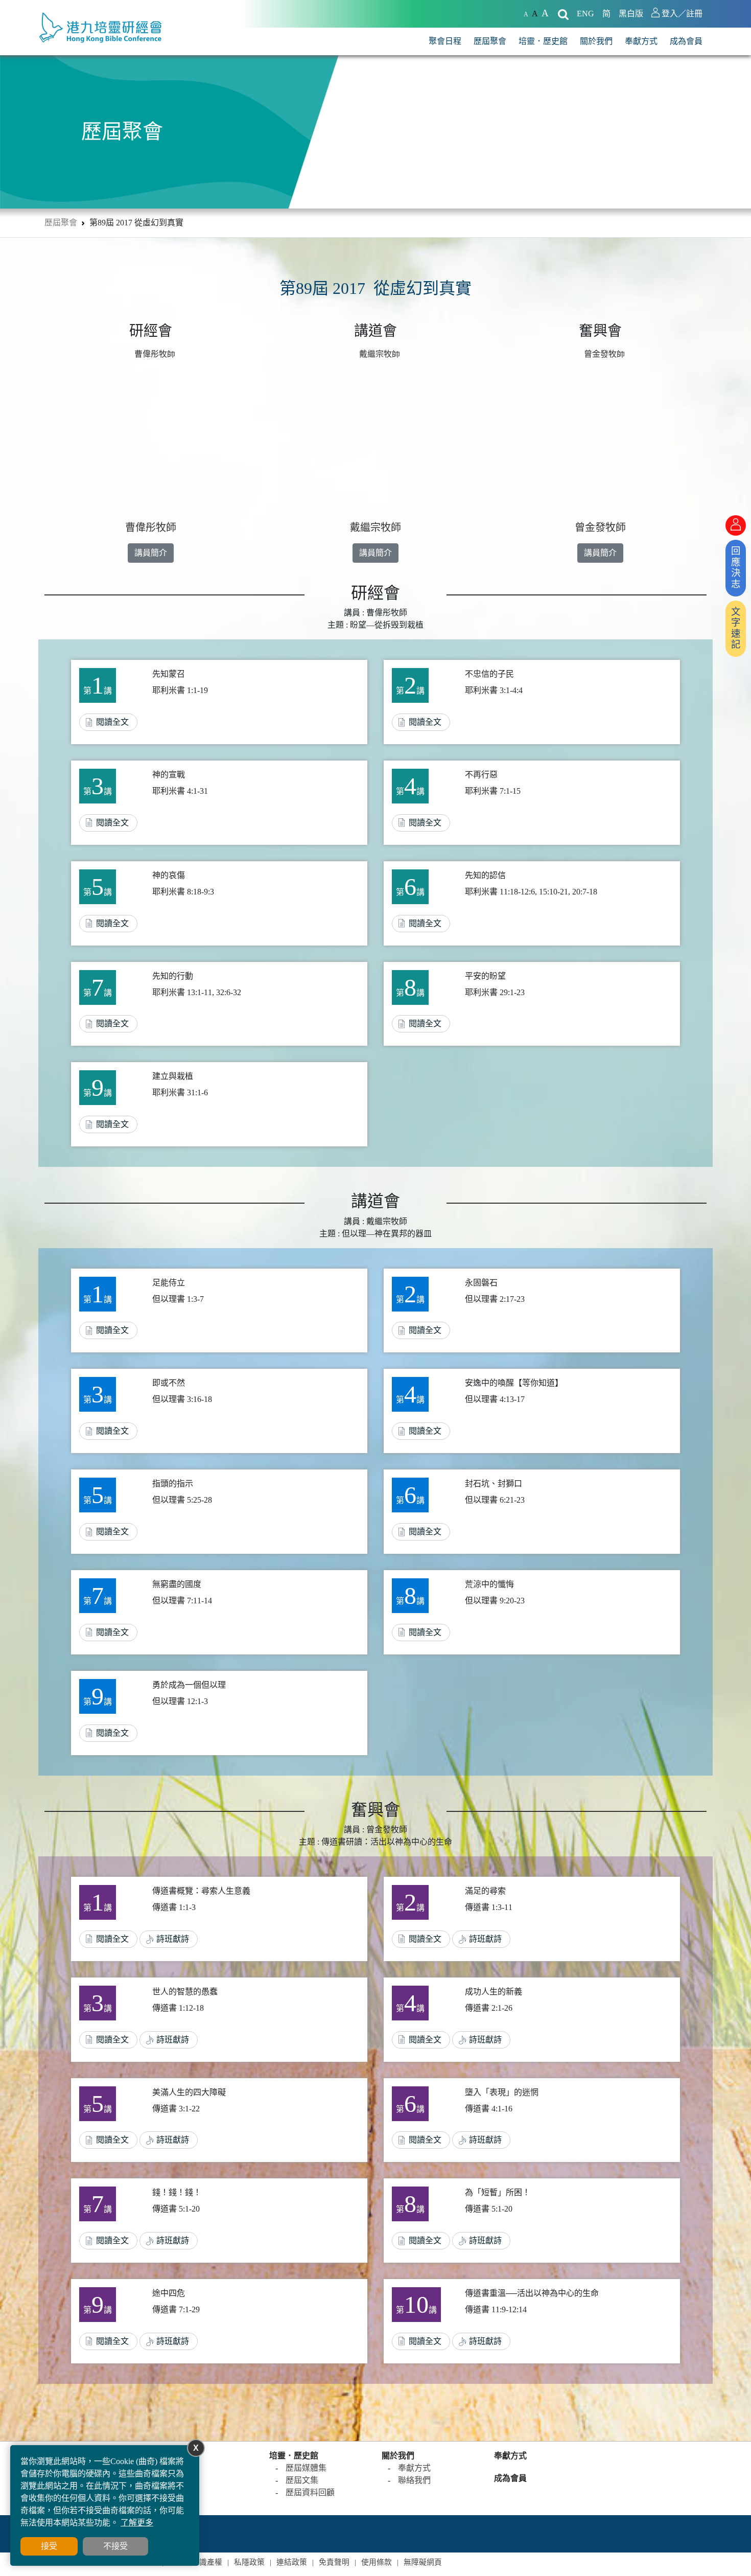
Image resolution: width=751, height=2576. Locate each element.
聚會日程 (445, 41)
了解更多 (137, 2523)
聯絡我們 (414, 2480)
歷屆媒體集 (306, 2468)
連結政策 (292, 2562)
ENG (585, 14)
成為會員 (686, 41)
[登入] (736, 525)
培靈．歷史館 (543, 41)
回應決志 (736, 568)
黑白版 (631, 14)
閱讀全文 (112, 722)
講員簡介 (151, 553)
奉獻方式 (641, 41)
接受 (49, 2546)
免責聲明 (334, 2562)
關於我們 (596, 41)
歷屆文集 (302, 2480)
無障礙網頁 (423, 2562)
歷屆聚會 (490, 41)
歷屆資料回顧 (310, 2492)
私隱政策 (249, 2562)
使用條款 (377, 2562)
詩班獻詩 (173, 1939)
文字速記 (736, 628)
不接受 (115, 2546)
